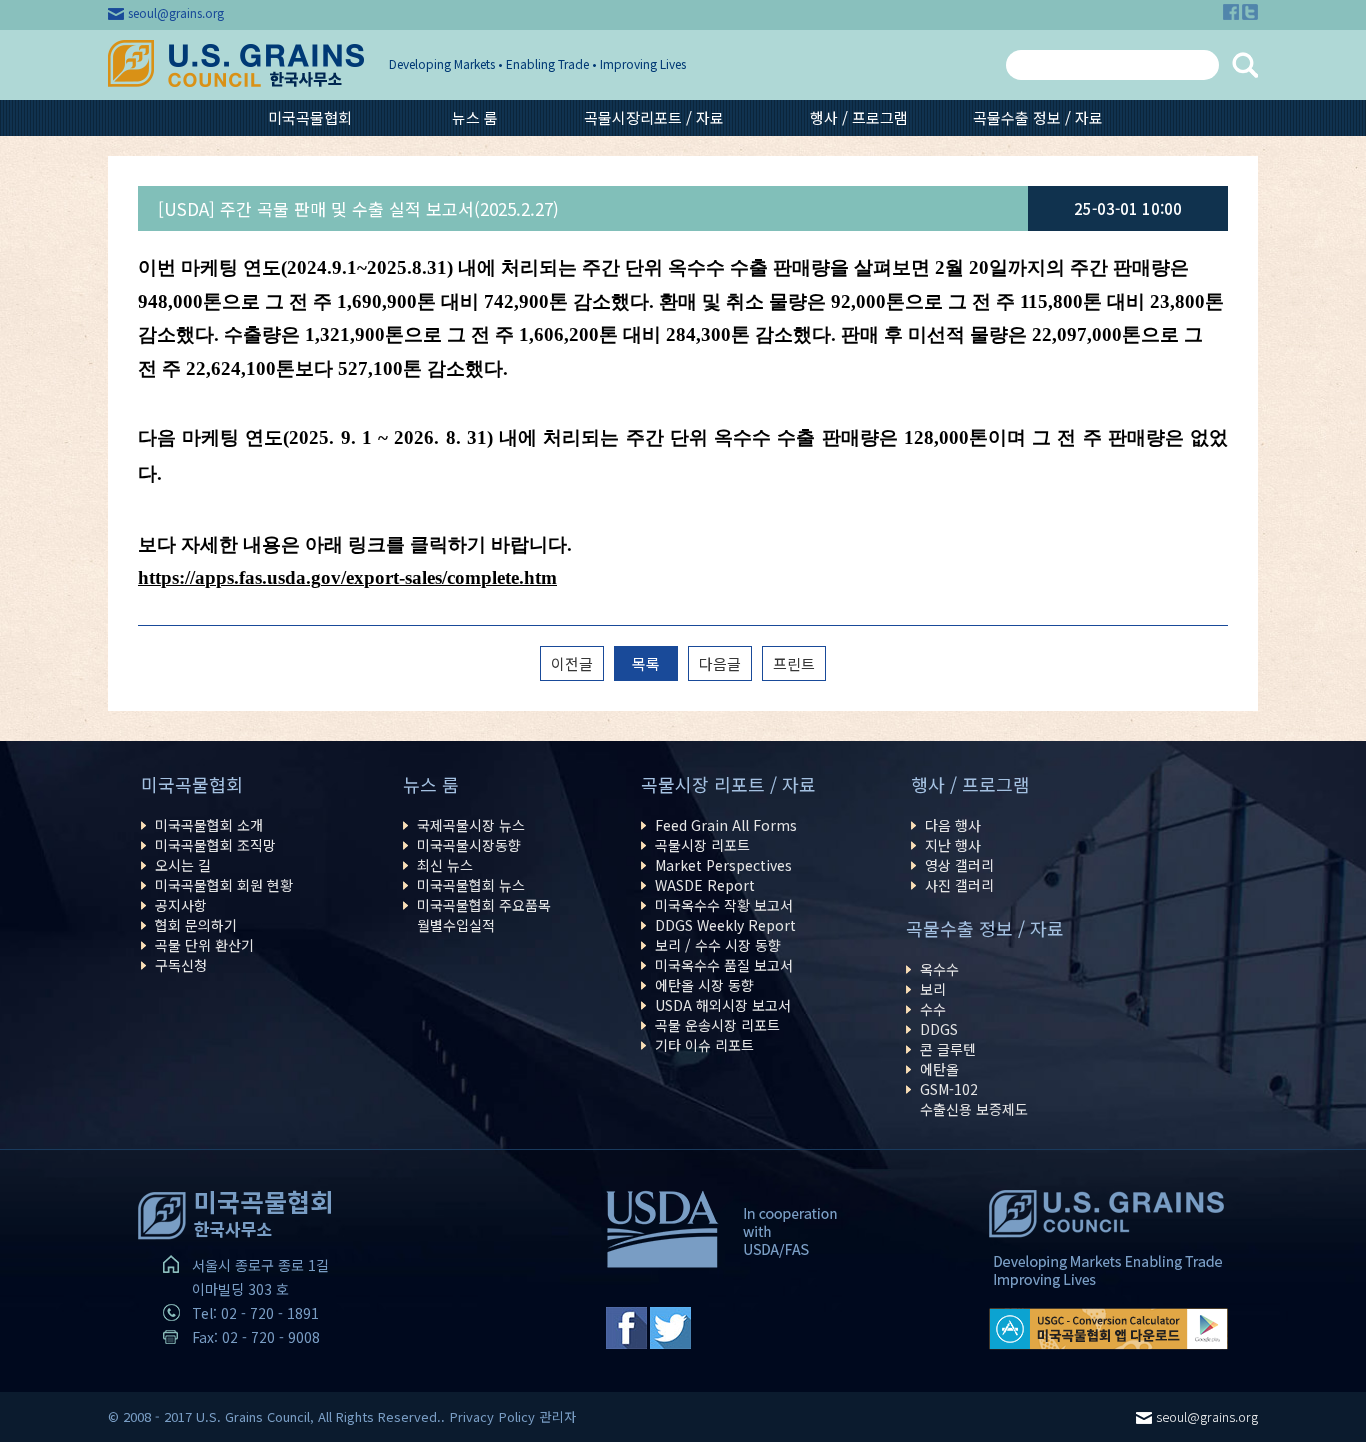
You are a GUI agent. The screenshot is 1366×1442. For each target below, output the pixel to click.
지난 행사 (953, 845)
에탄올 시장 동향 (704, 985)
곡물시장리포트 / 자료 (654, 117)
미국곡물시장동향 (469, 845)
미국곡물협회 (310, 117)
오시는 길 (183, 865)
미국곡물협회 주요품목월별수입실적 (484, 915)
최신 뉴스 (445, 865)
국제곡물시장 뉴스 (471, 825)
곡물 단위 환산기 (204, 945)
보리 (933, 989)
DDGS (939, 1029)
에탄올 (939, 1069)
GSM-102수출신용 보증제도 (974, 1099)
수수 (933, 1009)
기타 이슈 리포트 (704, 1045)
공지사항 (181, 905)
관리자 (558, 1416)
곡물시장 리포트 (702, 845)
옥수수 (939, 969)
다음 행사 (953, 825)
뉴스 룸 (475, 117)
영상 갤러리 (959, 865)
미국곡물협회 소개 (209, 825)
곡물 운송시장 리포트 (717, 1025)
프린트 (794, 663)
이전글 (572, 663)
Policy (517, 1416)
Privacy (472, 1416)
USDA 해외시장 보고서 (723, 1005)
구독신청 (181, 965)
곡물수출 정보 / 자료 (1038, 117)
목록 (646, 663)
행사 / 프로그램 (859, 117)
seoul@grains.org (176, 12)
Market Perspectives (723, 865)
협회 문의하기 (196, 925)
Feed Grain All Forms (726, 825)
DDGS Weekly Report (725, 925)
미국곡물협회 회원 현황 (224, 885)
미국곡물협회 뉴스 (471, 885)
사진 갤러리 (959, 885)
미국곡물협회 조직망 (215, 845)
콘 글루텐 (948, 1049)
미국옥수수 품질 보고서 (724, 965)
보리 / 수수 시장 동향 (718, 945)
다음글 (720, 663)
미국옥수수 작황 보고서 (724, 905)
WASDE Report (705, 885)
